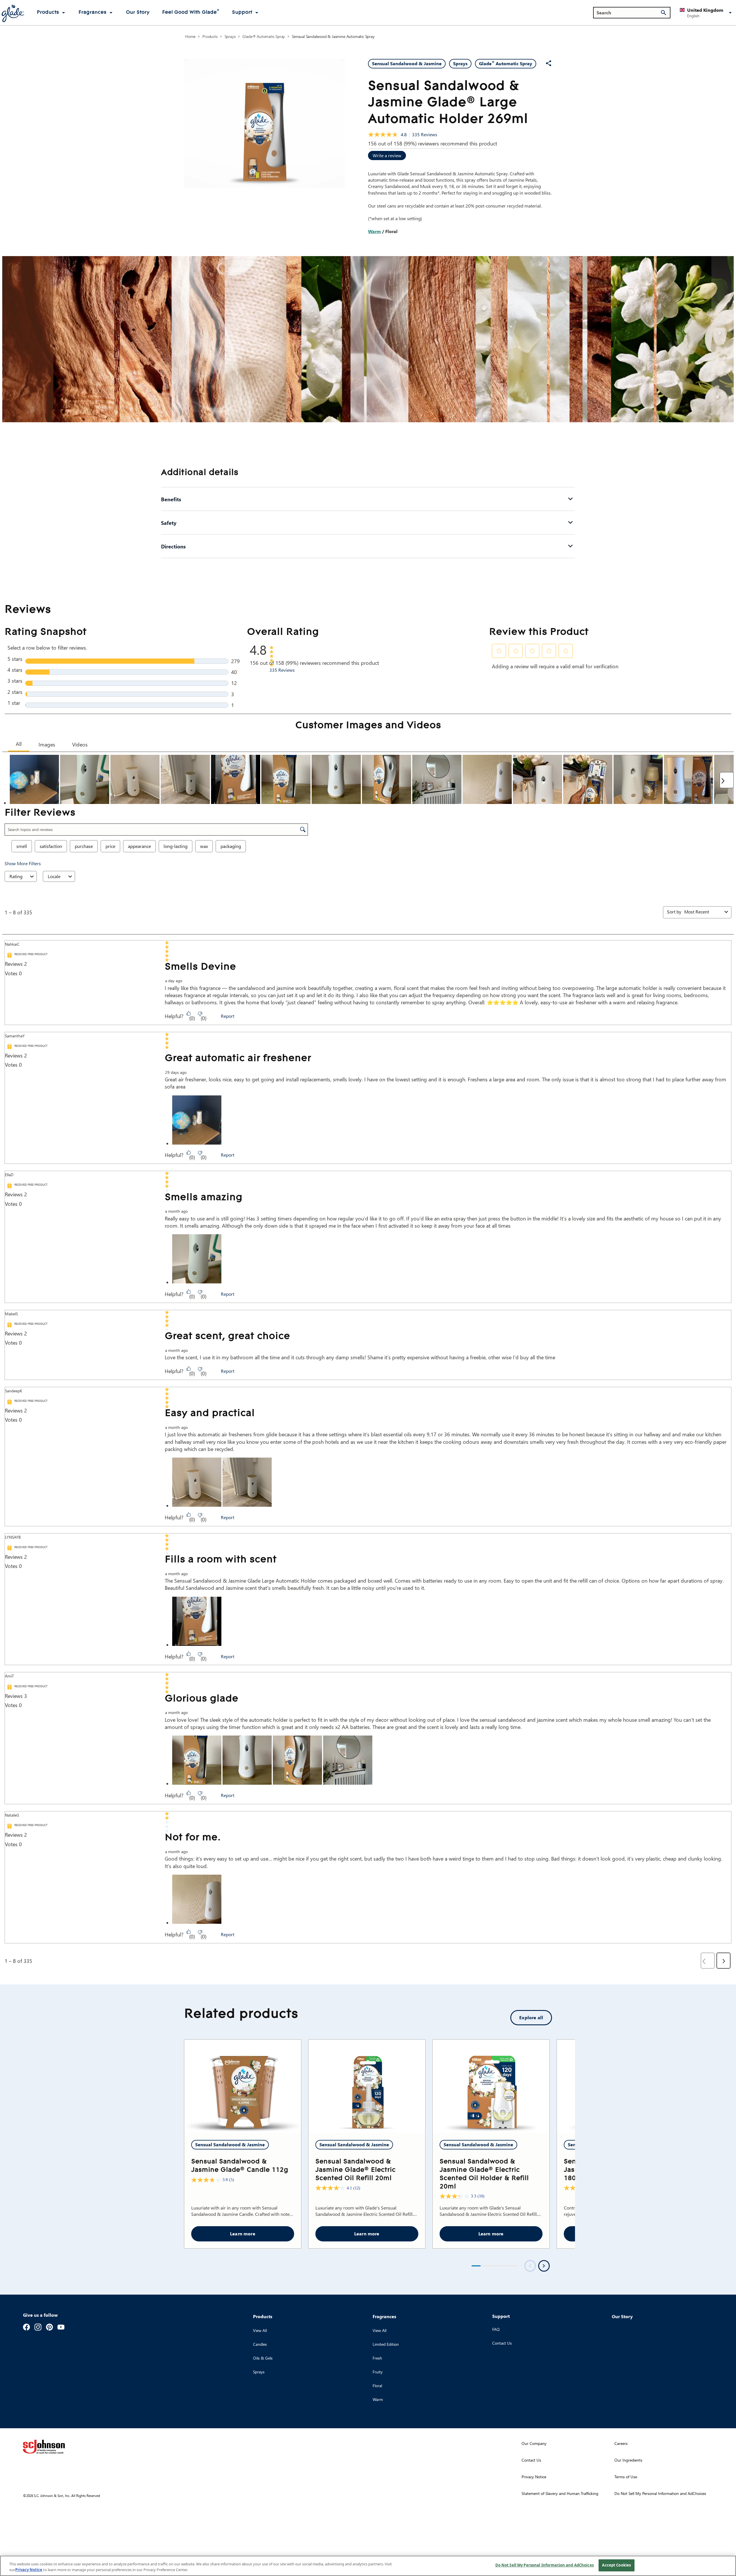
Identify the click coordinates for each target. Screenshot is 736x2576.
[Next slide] (544, 2266)
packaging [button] (231, 846)
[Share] (549, 63)
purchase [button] (84, 846)
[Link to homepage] (13, 13)
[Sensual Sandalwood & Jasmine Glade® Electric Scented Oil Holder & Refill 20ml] (491, 2086)
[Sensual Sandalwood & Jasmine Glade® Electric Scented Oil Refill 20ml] (367, 2086)
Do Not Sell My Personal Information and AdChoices (545, 2565)
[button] (707, 13)
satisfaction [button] (51, 846)
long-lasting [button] (176, 846)
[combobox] (703, 912)
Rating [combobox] (16, 876)
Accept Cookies (616, 2565)
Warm (374, 231)
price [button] (110, 846)
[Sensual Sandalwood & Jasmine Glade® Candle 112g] (243, 2086)
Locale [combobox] (54, 876)
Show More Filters (23, 863)
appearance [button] (139, 846)
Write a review (387, 155)
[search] (664, 13)
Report (228, 1016)
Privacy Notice (29, 2570)
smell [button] (22, 846)
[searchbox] (628, 13)
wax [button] (204, 846)
